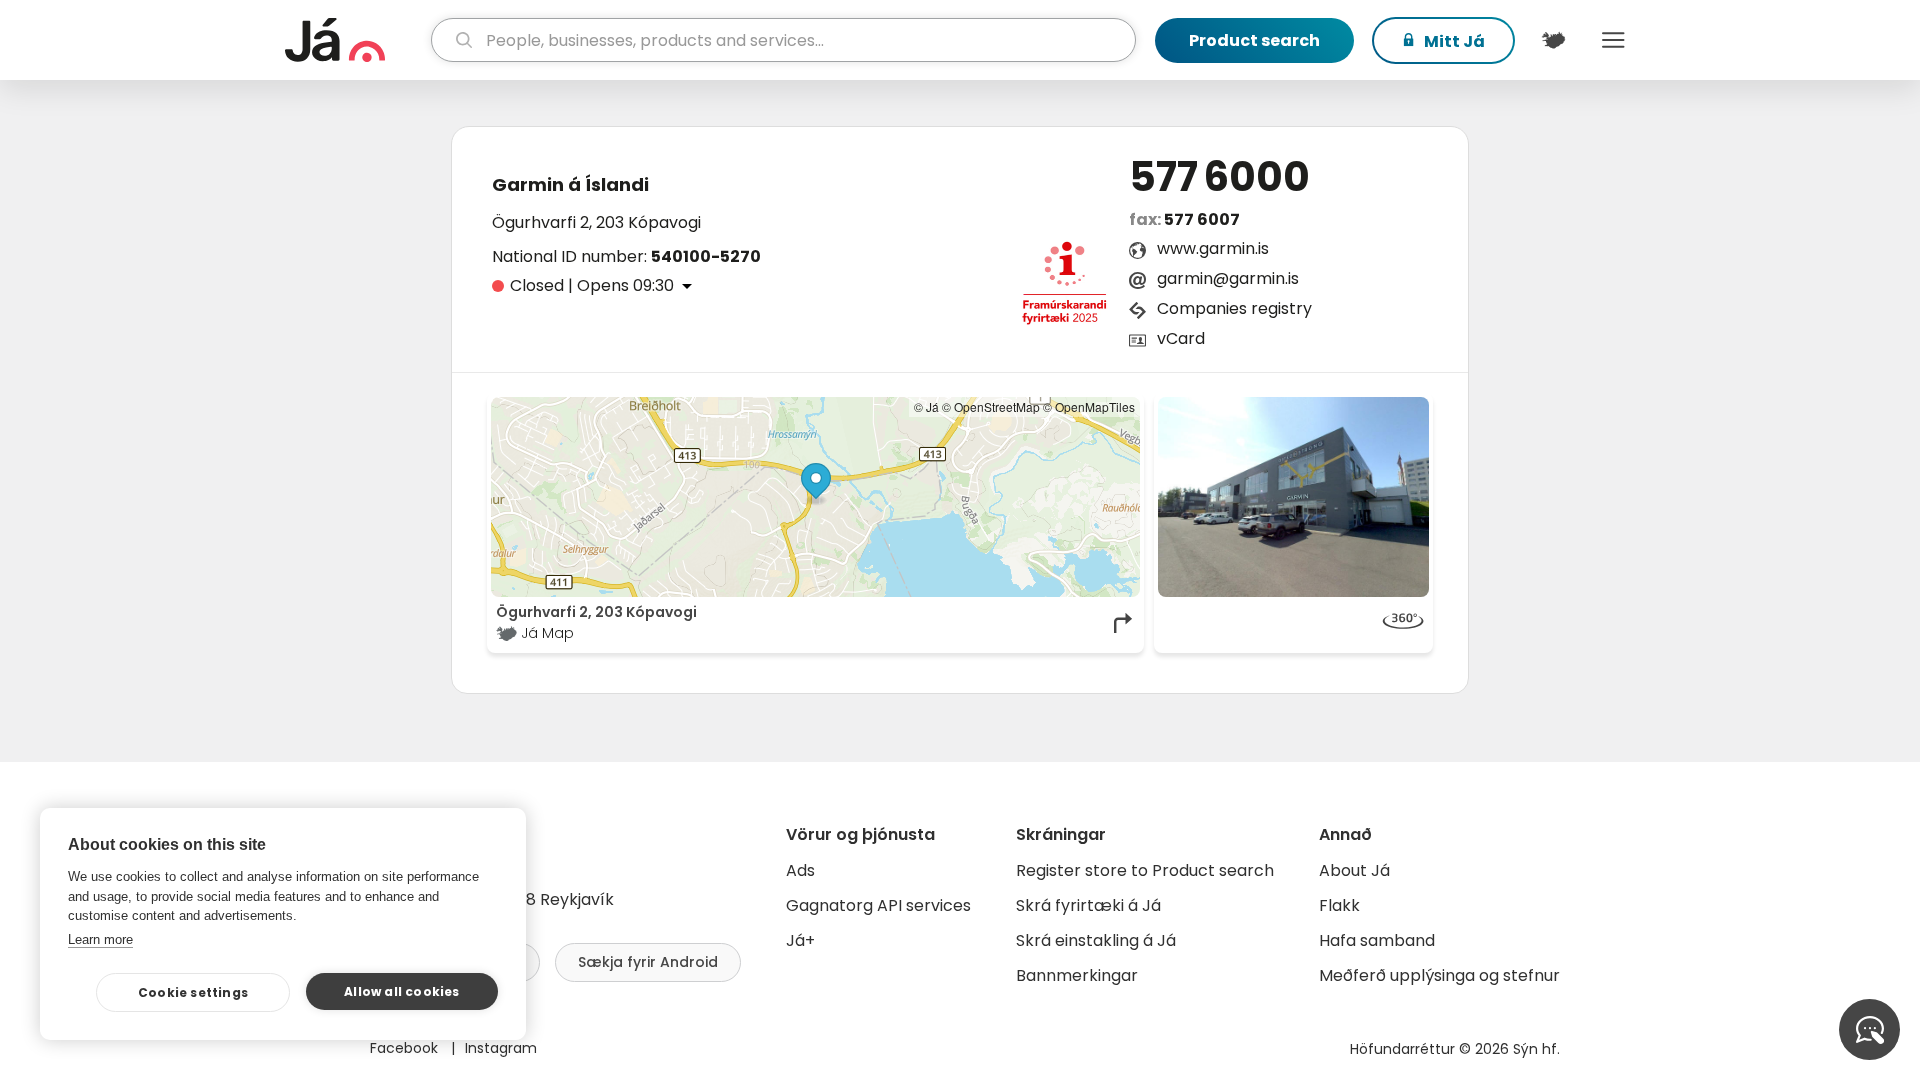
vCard (1181, 338)
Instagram (501, 1048)
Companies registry (1234, 308)
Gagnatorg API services (878, 905)
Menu (1613, 40)
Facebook (406, 1048)
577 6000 (1219, 177)
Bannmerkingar (1077, 975)
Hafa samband (1377, 940)
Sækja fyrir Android (648, 962)
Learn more (100, 939)
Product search (1254, 40)
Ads (800, 870)
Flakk (1339, 905)
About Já (1354, 870)
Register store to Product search (1145, 870)
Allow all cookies (401, 991)
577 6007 (1202, 219)
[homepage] (355, 40)
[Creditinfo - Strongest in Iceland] (1064, 289)
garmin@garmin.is (1228, 278)
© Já (926, 406)
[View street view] (1294, 497)
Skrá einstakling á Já (1096, 940)
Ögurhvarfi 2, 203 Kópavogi (596, 222)
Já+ (800, 940)
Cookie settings (193, 992)
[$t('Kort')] (1553, 40)
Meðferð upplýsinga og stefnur (1439, 975)
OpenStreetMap (997, 406)
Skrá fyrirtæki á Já (1088, 905)
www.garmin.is (1213, 248)
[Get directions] (1124, 623)
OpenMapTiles (1095, 406)
